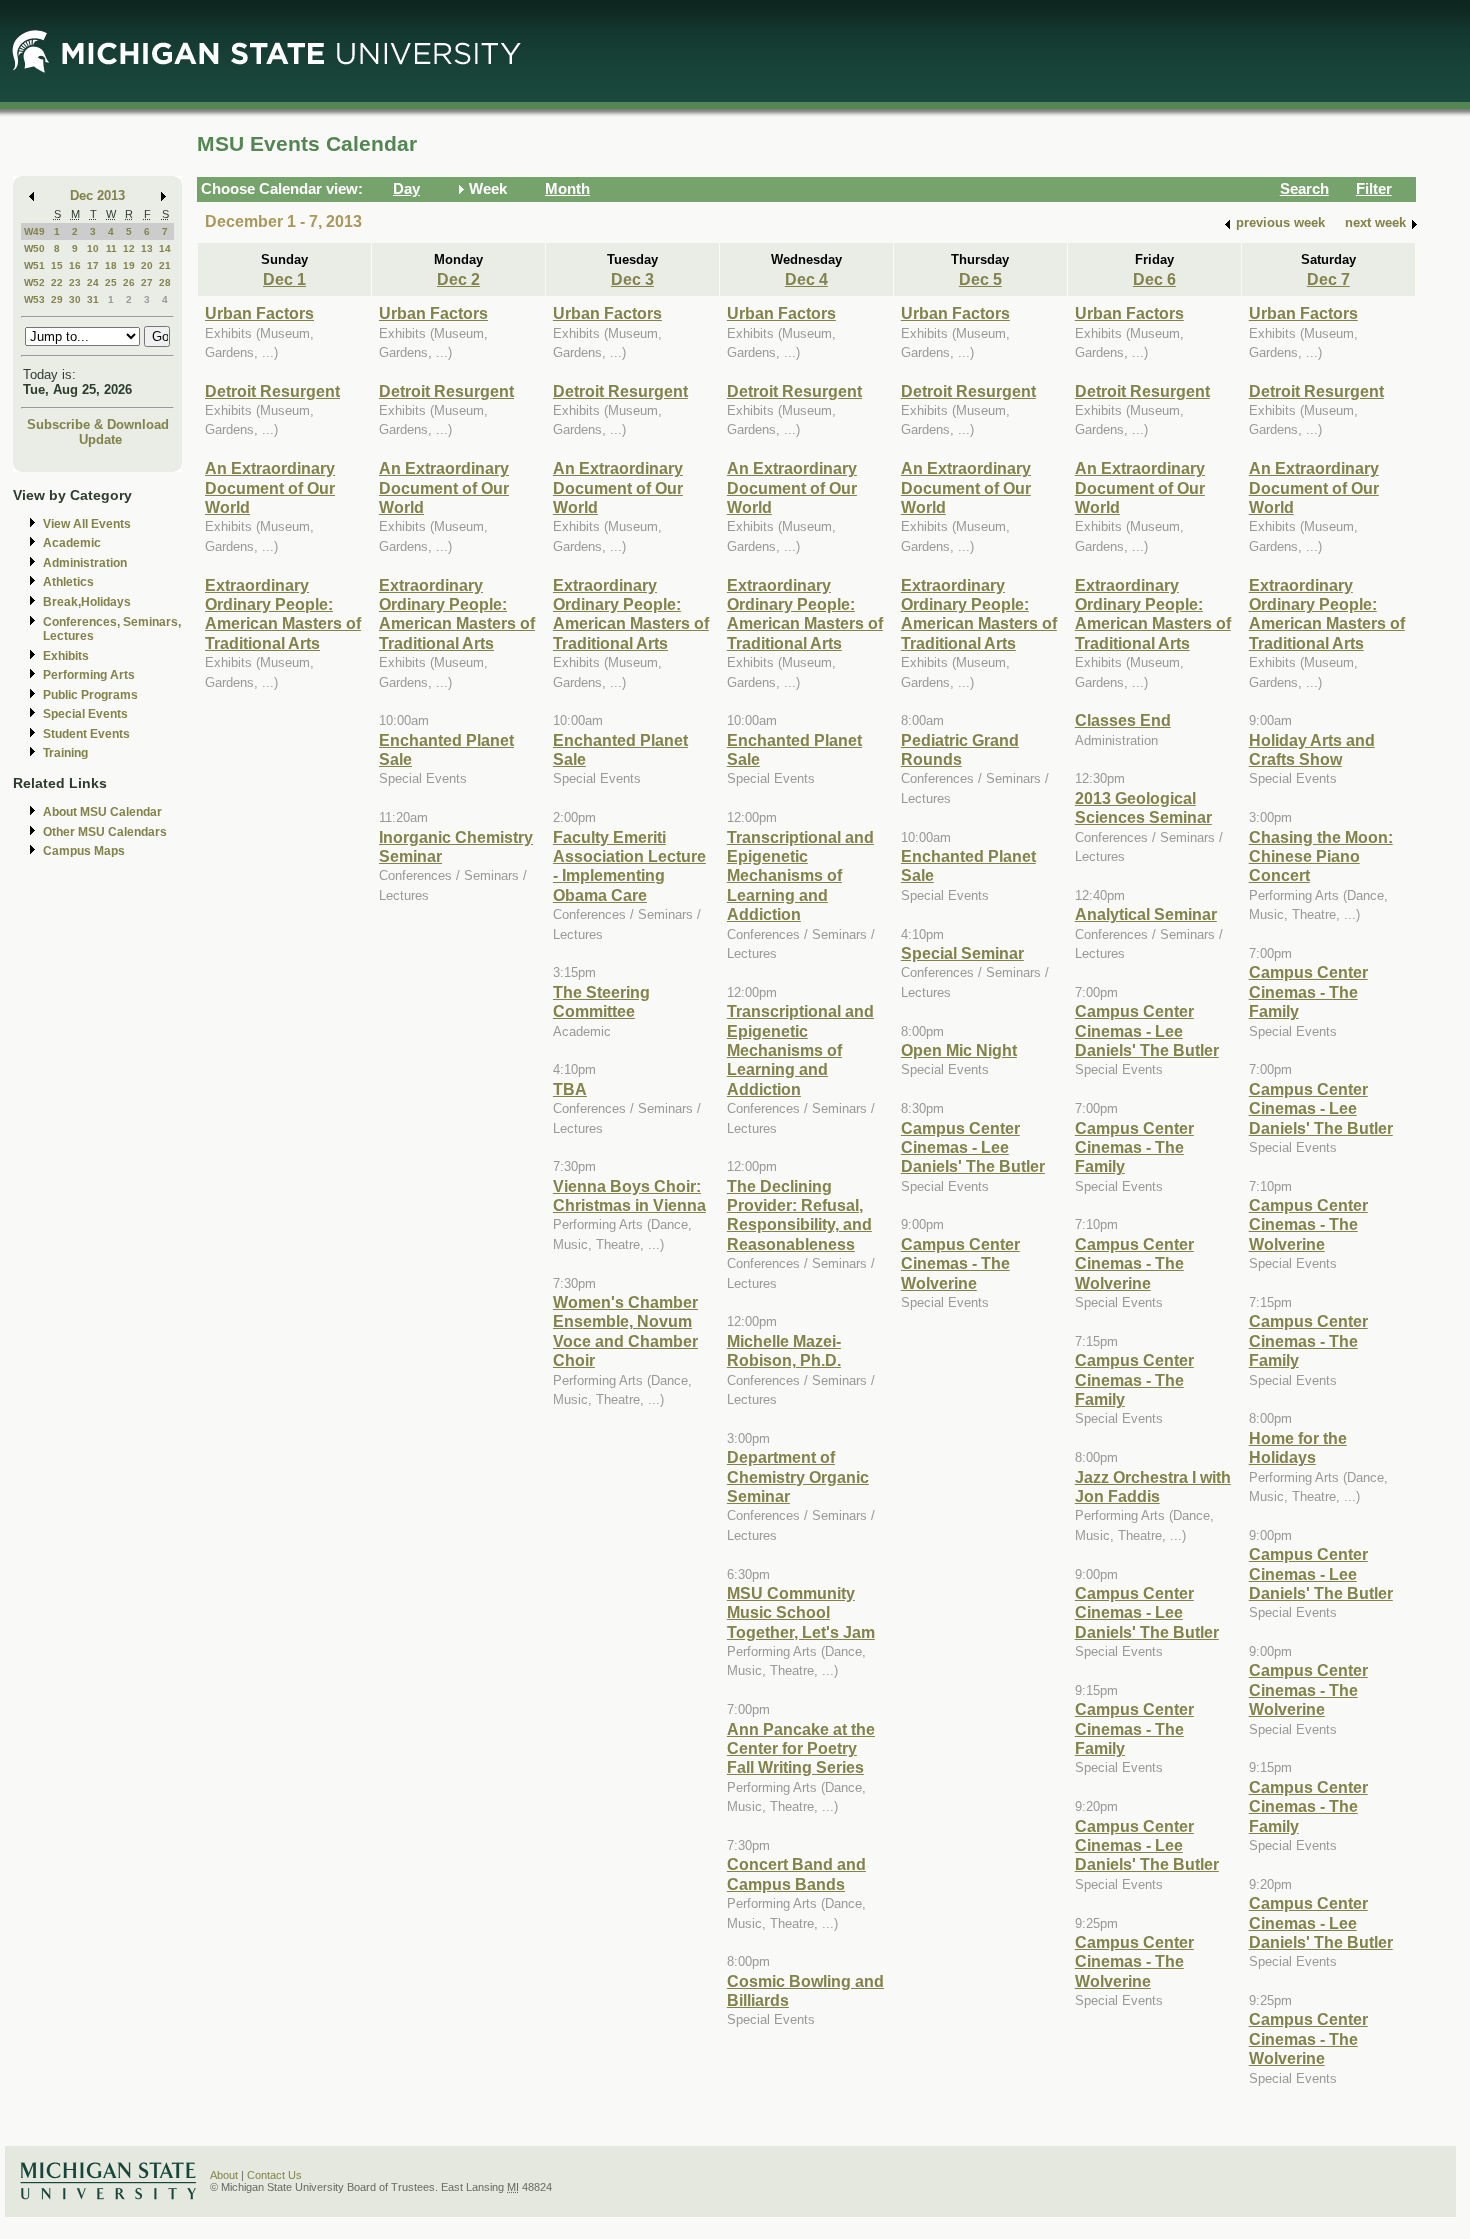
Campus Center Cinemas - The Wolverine (960, 1263)
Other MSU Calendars (105, 832)
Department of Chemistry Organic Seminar (798, 1476)
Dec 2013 (97, 195)
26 (129, 282)
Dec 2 (458, 279)
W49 (34, 231)
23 (75, 282)
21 (165, 265)
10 (93, 248)
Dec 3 (632, 279)
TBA (570, 1089)
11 (111, 248)
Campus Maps (84, 851)
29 (57, 299)
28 (165, 282)
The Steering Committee (601, 1001)
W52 (34, 282)
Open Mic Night (959, 1050)
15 (57, 265)
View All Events (87, 524)
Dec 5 (980, 279)
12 (129, 248)
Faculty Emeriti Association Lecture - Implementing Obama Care (629, 866)
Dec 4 (806, 279)
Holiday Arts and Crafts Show (1312, 749)
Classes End (1123, 720)
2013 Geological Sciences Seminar (1143, 807)
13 (147, 248)
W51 (34, 265)
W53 (34, 299)
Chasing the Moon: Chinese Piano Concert (1321, 856)
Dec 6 (1154, 279)
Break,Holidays (87, 602)
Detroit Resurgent (272, 391)
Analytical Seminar (1146, 914)
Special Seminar (962, 953)
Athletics (68, 582)
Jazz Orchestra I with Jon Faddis (1153, 1486)
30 (75, 299)
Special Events (85, 714)
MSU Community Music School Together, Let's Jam (801, 1612)
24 (93, 282)
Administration (85, 563)
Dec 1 (284, 279)
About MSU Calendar (102, 812)
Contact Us (274, 2175)
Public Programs (90, 695)
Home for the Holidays (1298, 1447)
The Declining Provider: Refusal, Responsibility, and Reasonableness (799, 1215)
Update (100, 439)
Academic (72, 543)
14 (165, 248)
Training (65, 753)
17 (93, 265)
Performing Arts (89, 675)
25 (111, 282)
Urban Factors (259, 313)
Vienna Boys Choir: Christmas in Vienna (629, 1195)
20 (147, 265)
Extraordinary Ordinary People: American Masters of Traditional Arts (283, 614)
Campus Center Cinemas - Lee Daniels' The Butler (973, 1147)
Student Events (86, 734)
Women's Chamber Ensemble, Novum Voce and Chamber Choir (625, 1331)
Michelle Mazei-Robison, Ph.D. (784, 1350)
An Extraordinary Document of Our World (270, 487)
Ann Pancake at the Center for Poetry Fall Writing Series (801, 1748)
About (224, 2175)
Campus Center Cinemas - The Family (1134, 1147)
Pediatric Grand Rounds (960, 749)
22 (57, 282)
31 (93, 299)
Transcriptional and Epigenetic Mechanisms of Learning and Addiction (800, 876)
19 (129, 265)
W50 (34, 248)
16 (75, 265)
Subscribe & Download (98, 424)
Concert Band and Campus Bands (796, 1873)
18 (111, 265)
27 (147, 282)
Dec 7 (1328, 279)
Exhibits (66, 656)
